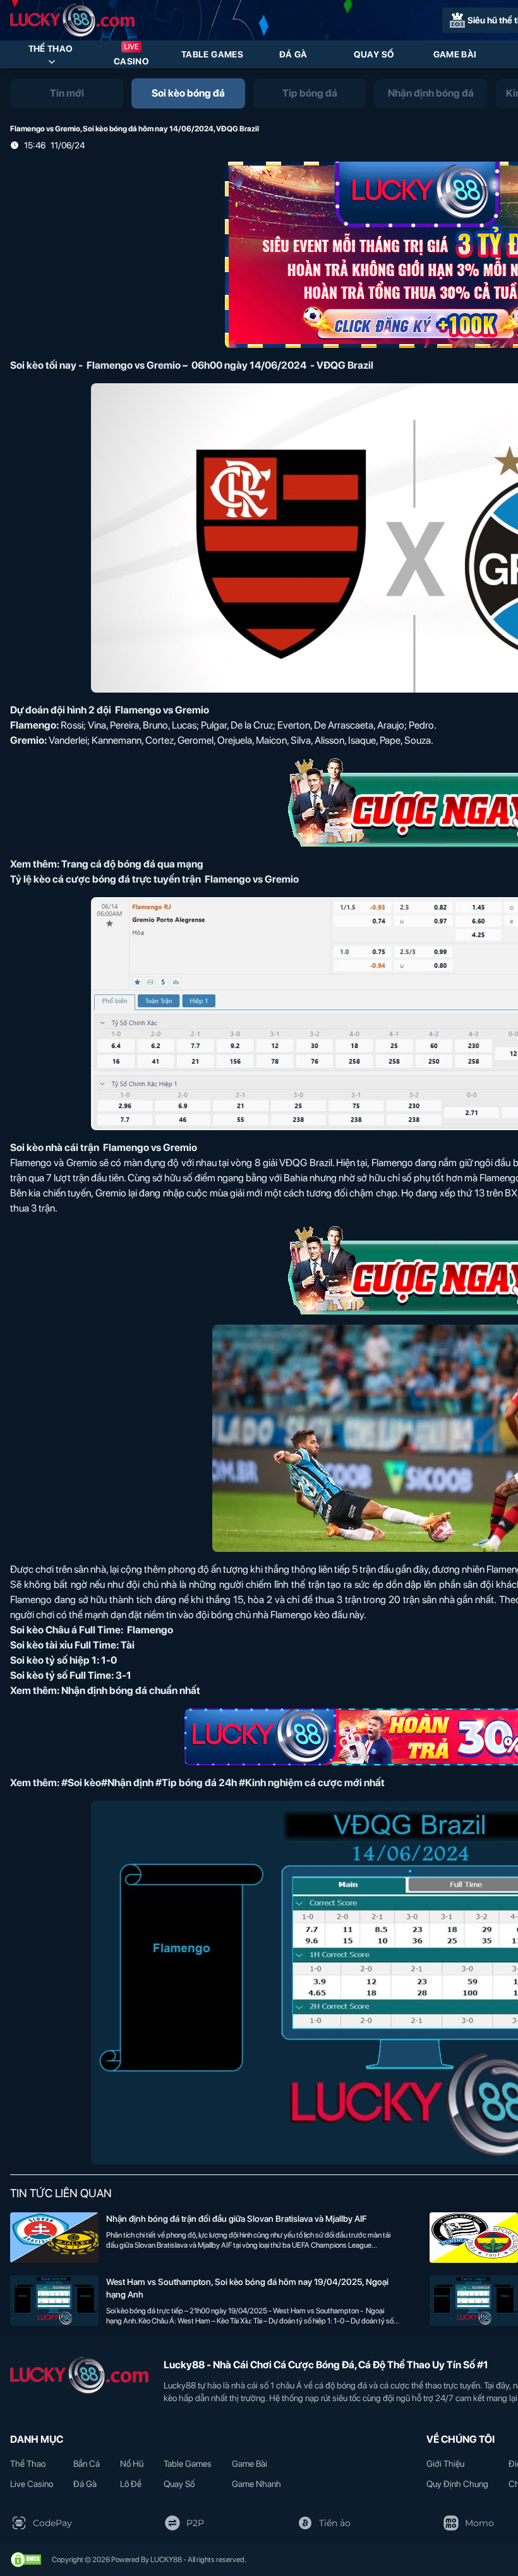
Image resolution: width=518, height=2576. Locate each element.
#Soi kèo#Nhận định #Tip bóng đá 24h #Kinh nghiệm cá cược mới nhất (223, 1783)
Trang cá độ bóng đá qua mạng (132, 864)
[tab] (67, 93)
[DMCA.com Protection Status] (26, 2560)
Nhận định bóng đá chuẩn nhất (131, 1690)
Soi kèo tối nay (43, 365)
